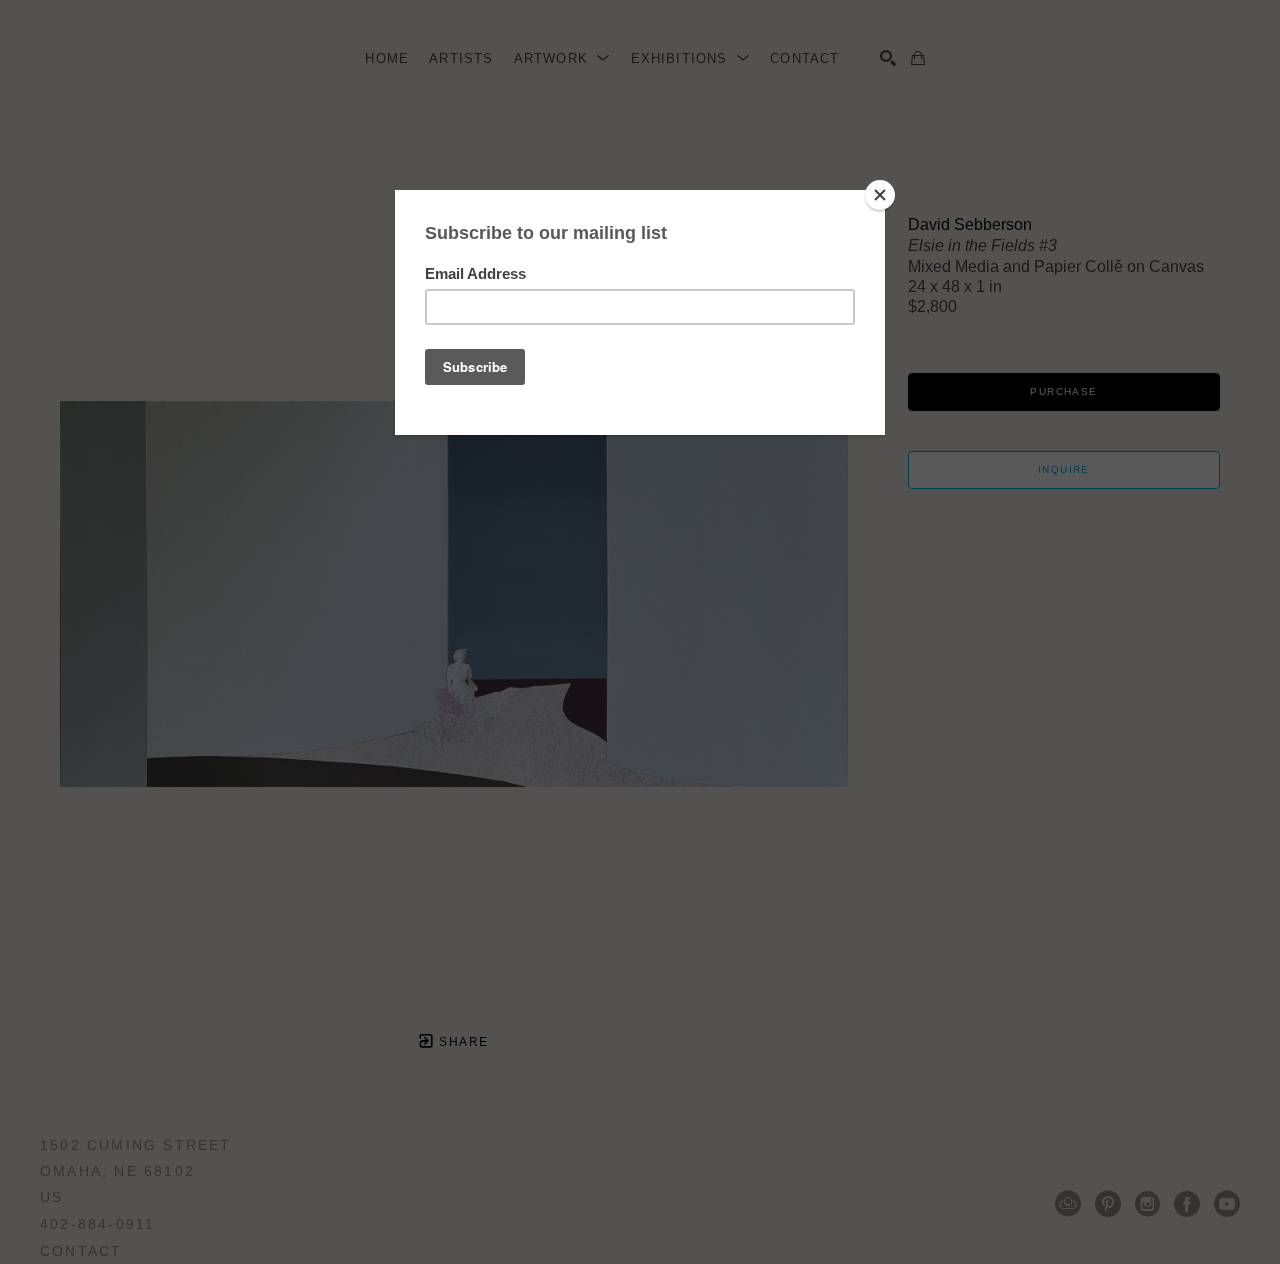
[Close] (880, 195)
